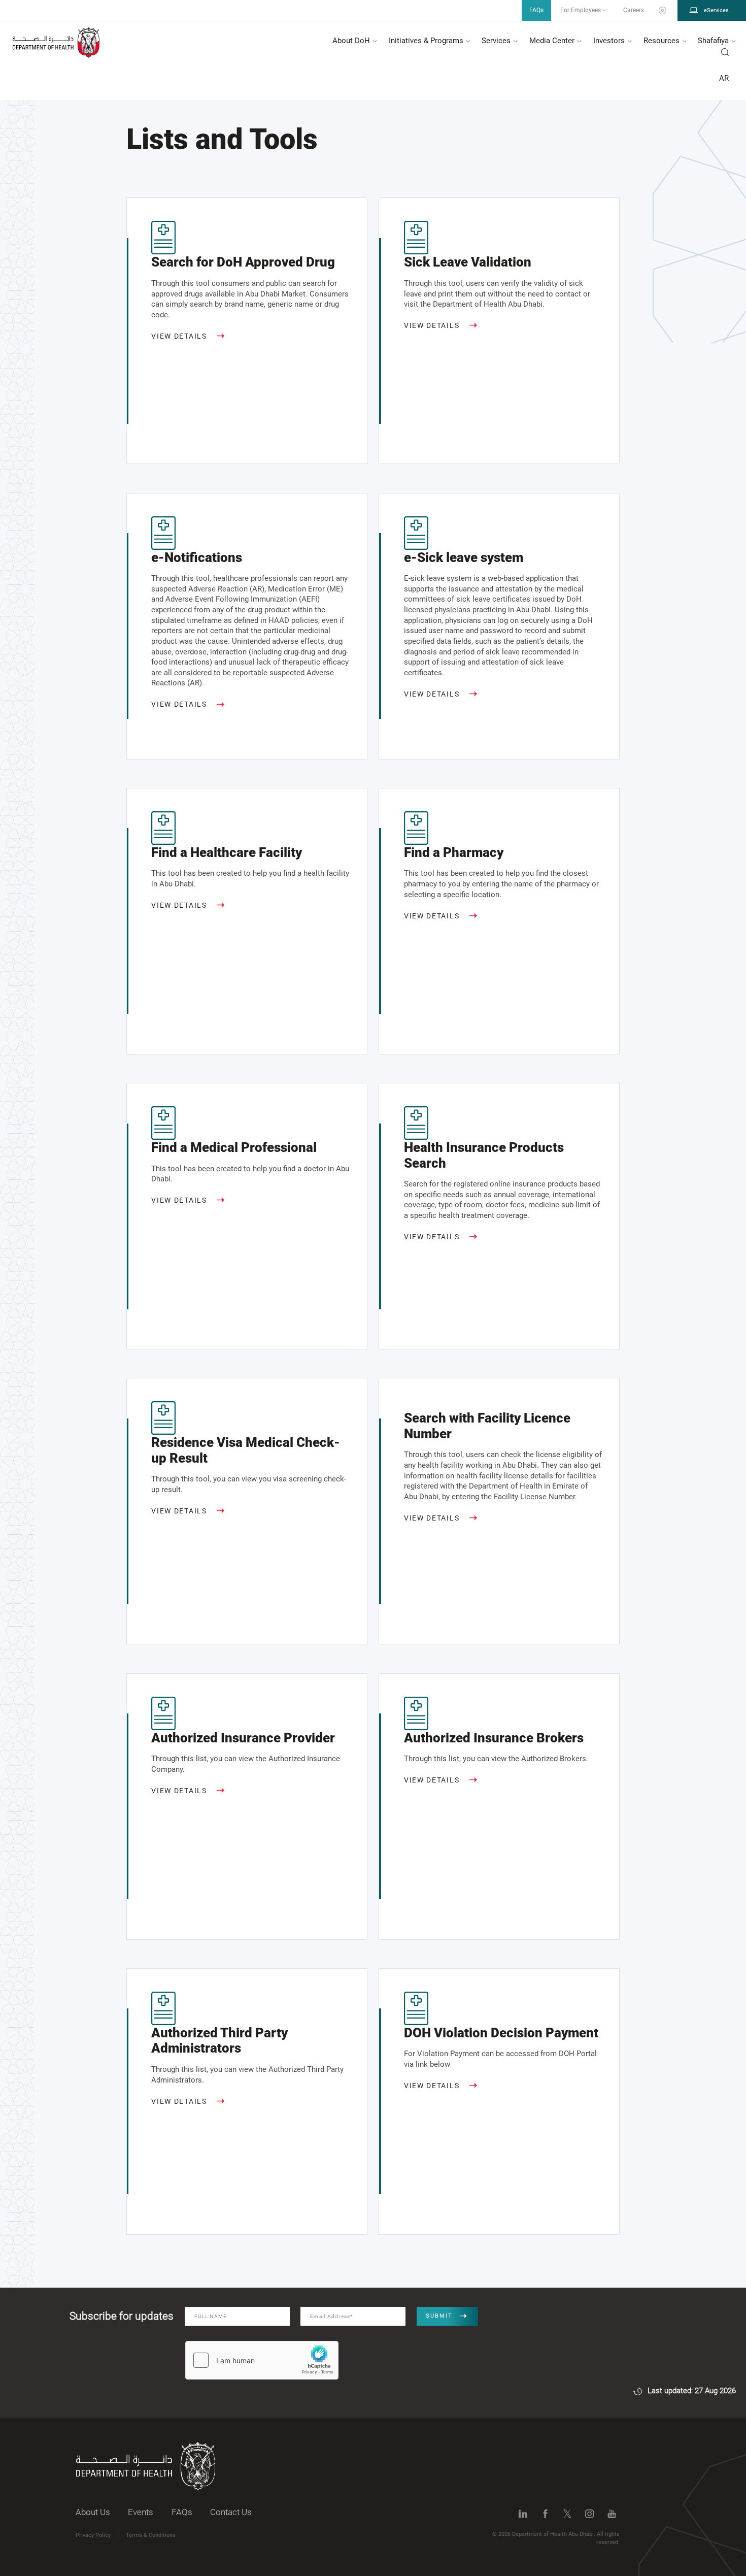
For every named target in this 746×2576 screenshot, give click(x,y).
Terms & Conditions (151, 2535)
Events (141, 2512)
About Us (93, 2512)
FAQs (182, 2512)
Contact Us (231, 2512)
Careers (634, 10)
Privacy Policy (93, 2535)
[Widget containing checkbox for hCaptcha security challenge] (262, 2360)
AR (724, 78)
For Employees (581, 10)
